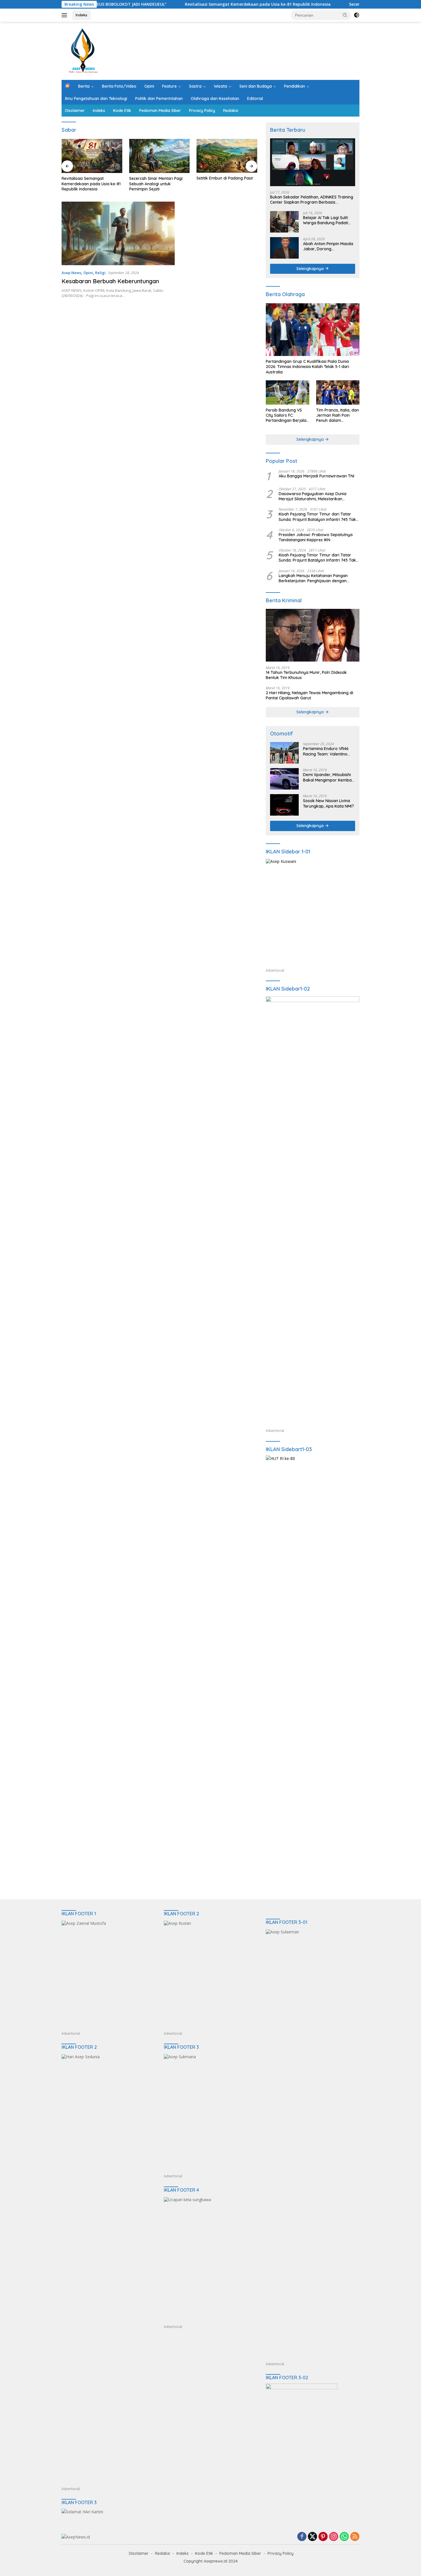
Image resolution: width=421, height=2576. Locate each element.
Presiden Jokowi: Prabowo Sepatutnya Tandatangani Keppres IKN (316, 537)
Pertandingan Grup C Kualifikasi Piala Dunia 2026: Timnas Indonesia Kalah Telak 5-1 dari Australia (307, 367)
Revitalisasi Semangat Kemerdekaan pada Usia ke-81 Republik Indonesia (203, 4)
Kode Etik (122, 111)
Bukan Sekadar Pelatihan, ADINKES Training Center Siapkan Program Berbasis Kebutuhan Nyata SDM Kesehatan (222, 184)
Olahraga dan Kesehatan (215, 99)
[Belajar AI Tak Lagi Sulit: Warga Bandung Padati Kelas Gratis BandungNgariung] (284, 222)
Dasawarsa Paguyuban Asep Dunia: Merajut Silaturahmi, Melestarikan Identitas (313, 496)
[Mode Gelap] (357, 15)
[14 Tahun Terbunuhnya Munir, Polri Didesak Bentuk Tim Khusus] (313, 635)
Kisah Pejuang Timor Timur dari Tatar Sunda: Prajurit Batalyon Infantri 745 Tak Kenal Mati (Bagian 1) (317, 558)
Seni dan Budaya (256, 86)
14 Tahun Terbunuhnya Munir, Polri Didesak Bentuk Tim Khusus (306, 675)
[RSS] (355, 2537)
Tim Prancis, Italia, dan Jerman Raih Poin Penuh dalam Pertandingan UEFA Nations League (338, 415)
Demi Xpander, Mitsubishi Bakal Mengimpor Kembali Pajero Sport (328, 777)
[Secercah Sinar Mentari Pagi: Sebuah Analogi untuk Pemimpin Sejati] (92, 156)
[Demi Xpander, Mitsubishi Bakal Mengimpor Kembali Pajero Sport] (284, 779)
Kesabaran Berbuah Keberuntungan (110, 281)
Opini (149, 86)
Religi (100, 273)
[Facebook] (302, 2537)
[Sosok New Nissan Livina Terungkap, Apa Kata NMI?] (284, 805)
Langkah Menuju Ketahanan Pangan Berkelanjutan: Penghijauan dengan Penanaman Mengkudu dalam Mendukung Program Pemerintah (319, 578)
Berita (84, 86)
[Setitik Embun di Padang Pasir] (160, 156)
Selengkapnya (311, 269)
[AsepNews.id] (83, 50)
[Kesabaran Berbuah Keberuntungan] (118, 233)
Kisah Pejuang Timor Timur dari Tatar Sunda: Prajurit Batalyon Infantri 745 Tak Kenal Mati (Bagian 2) (317, 517)
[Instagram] (334, 2537)
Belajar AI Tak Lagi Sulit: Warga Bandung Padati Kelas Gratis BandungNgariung (326, 220)
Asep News (71, 273)
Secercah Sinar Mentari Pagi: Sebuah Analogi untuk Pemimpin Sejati (89, 184)
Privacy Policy (202, 111)
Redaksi (231, 111)
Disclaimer (75, 111)
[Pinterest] (323, 2537)
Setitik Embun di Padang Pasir (158, 178)
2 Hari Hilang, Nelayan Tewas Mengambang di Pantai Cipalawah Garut (309, 695)
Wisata (221, 86)
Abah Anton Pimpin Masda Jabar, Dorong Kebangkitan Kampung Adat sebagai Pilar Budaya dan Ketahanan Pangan (329, 246)
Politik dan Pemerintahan (159, 99)
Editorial (255, 99)
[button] (345, 15)
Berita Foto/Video (119, 86)
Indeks (81, 15)
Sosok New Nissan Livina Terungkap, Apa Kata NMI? (328, 803)
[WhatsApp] (344, 2537)
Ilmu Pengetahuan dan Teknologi (96, 99)
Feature (169, 86)
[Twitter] (312, 2537)
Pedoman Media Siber (160, 111)
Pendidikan (295, 86)
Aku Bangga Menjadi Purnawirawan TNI (316, 476)
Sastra (195, 86)
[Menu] (65, 15)
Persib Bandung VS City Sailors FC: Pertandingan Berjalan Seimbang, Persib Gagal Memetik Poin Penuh (287, 415)
